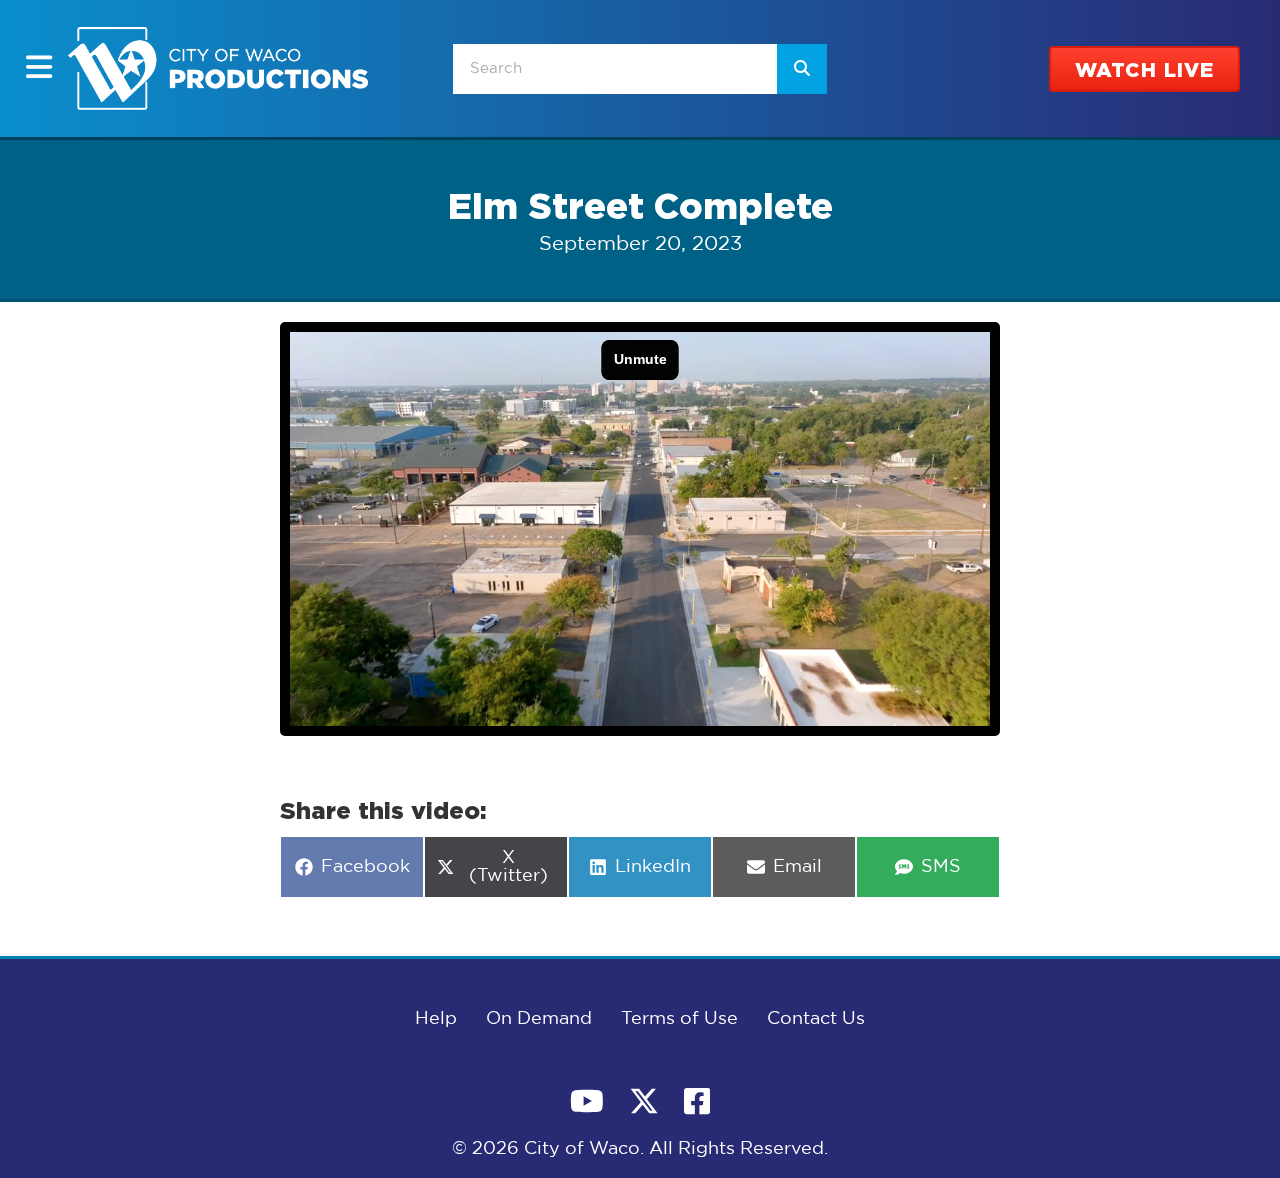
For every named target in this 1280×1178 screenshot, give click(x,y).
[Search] (802, 69)
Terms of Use (679, 1019)
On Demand (539, 1019)
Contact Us (816, 1019)
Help (436, 1019)
